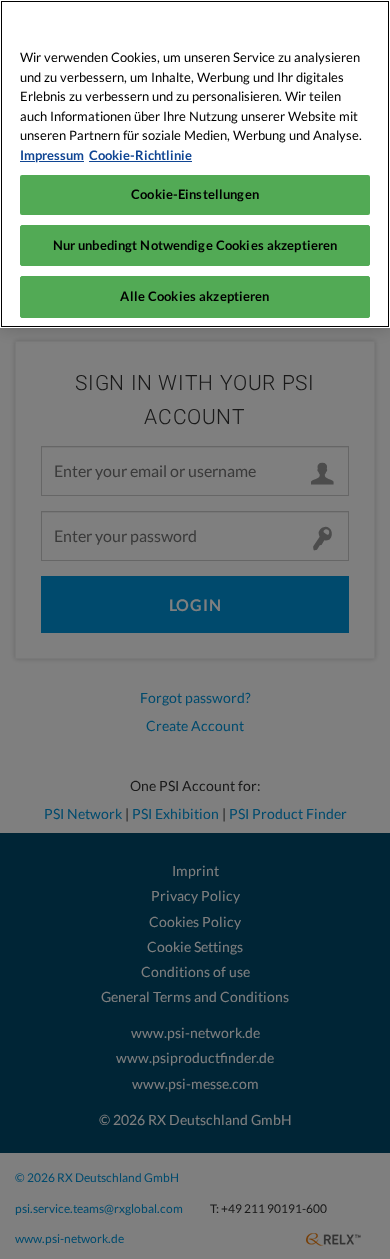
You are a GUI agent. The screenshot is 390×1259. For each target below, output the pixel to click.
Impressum (52, 155)
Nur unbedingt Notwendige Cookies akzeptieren (195, 245)
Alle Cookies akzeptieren (194, 296)
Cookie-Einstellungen (195, 194)
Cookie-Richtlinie (140, 155)
